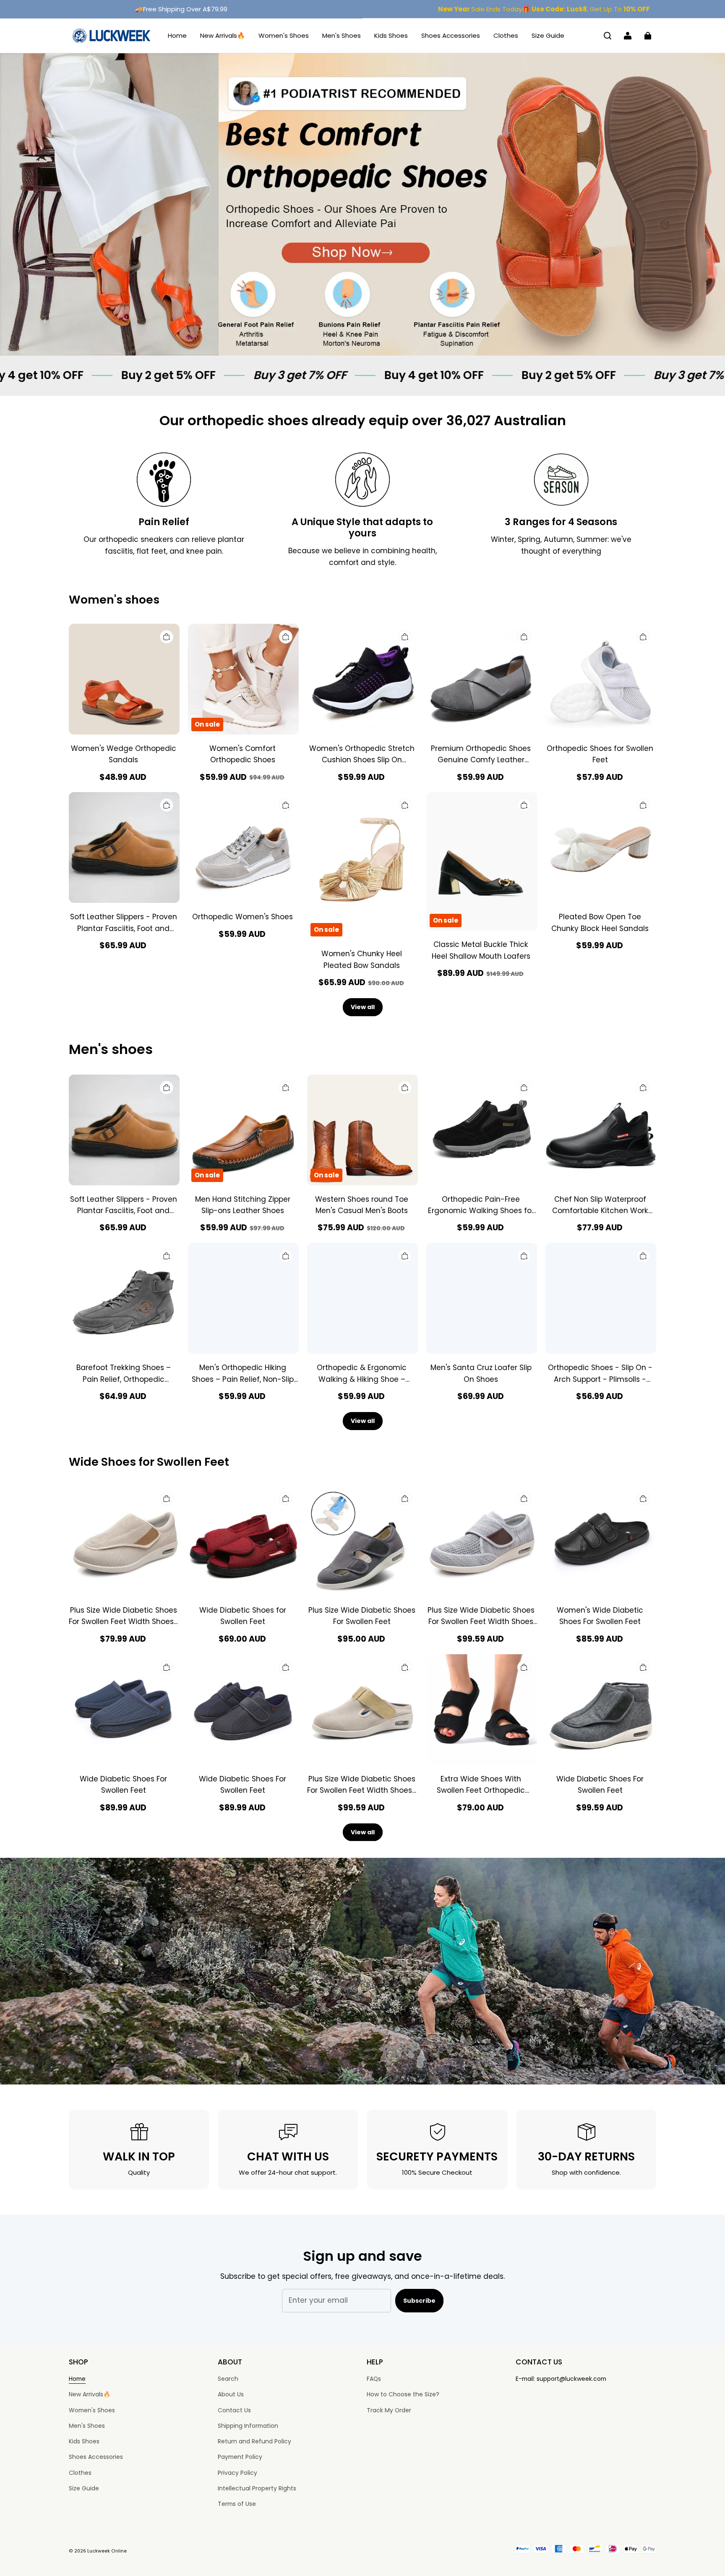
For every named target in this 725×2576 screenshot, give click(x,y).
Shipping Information (248, 2426)
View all (363, 1007)
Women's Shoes (284, 35)
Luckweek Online (107, 2551)
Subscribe (419, 2301)
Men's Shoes (342, 35)
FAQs (374, 2379)
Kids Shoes (391, 35)
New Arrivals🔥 (223, 35)
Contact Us (234, 2410)
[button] (608, 36)
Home (177, 35)
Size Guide (548, 35)
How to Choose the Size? (403, 2394)
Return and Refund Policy (254, 2441)
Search (228, 2379)
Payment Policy (240, 2457)
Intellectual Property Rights (257, 2488)
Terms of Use (237, 2504)
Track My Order (389, 2410)
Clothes (506, 35)
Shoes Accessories (451, 35)
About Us (231, 2394)
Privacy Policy (237, 2473)
